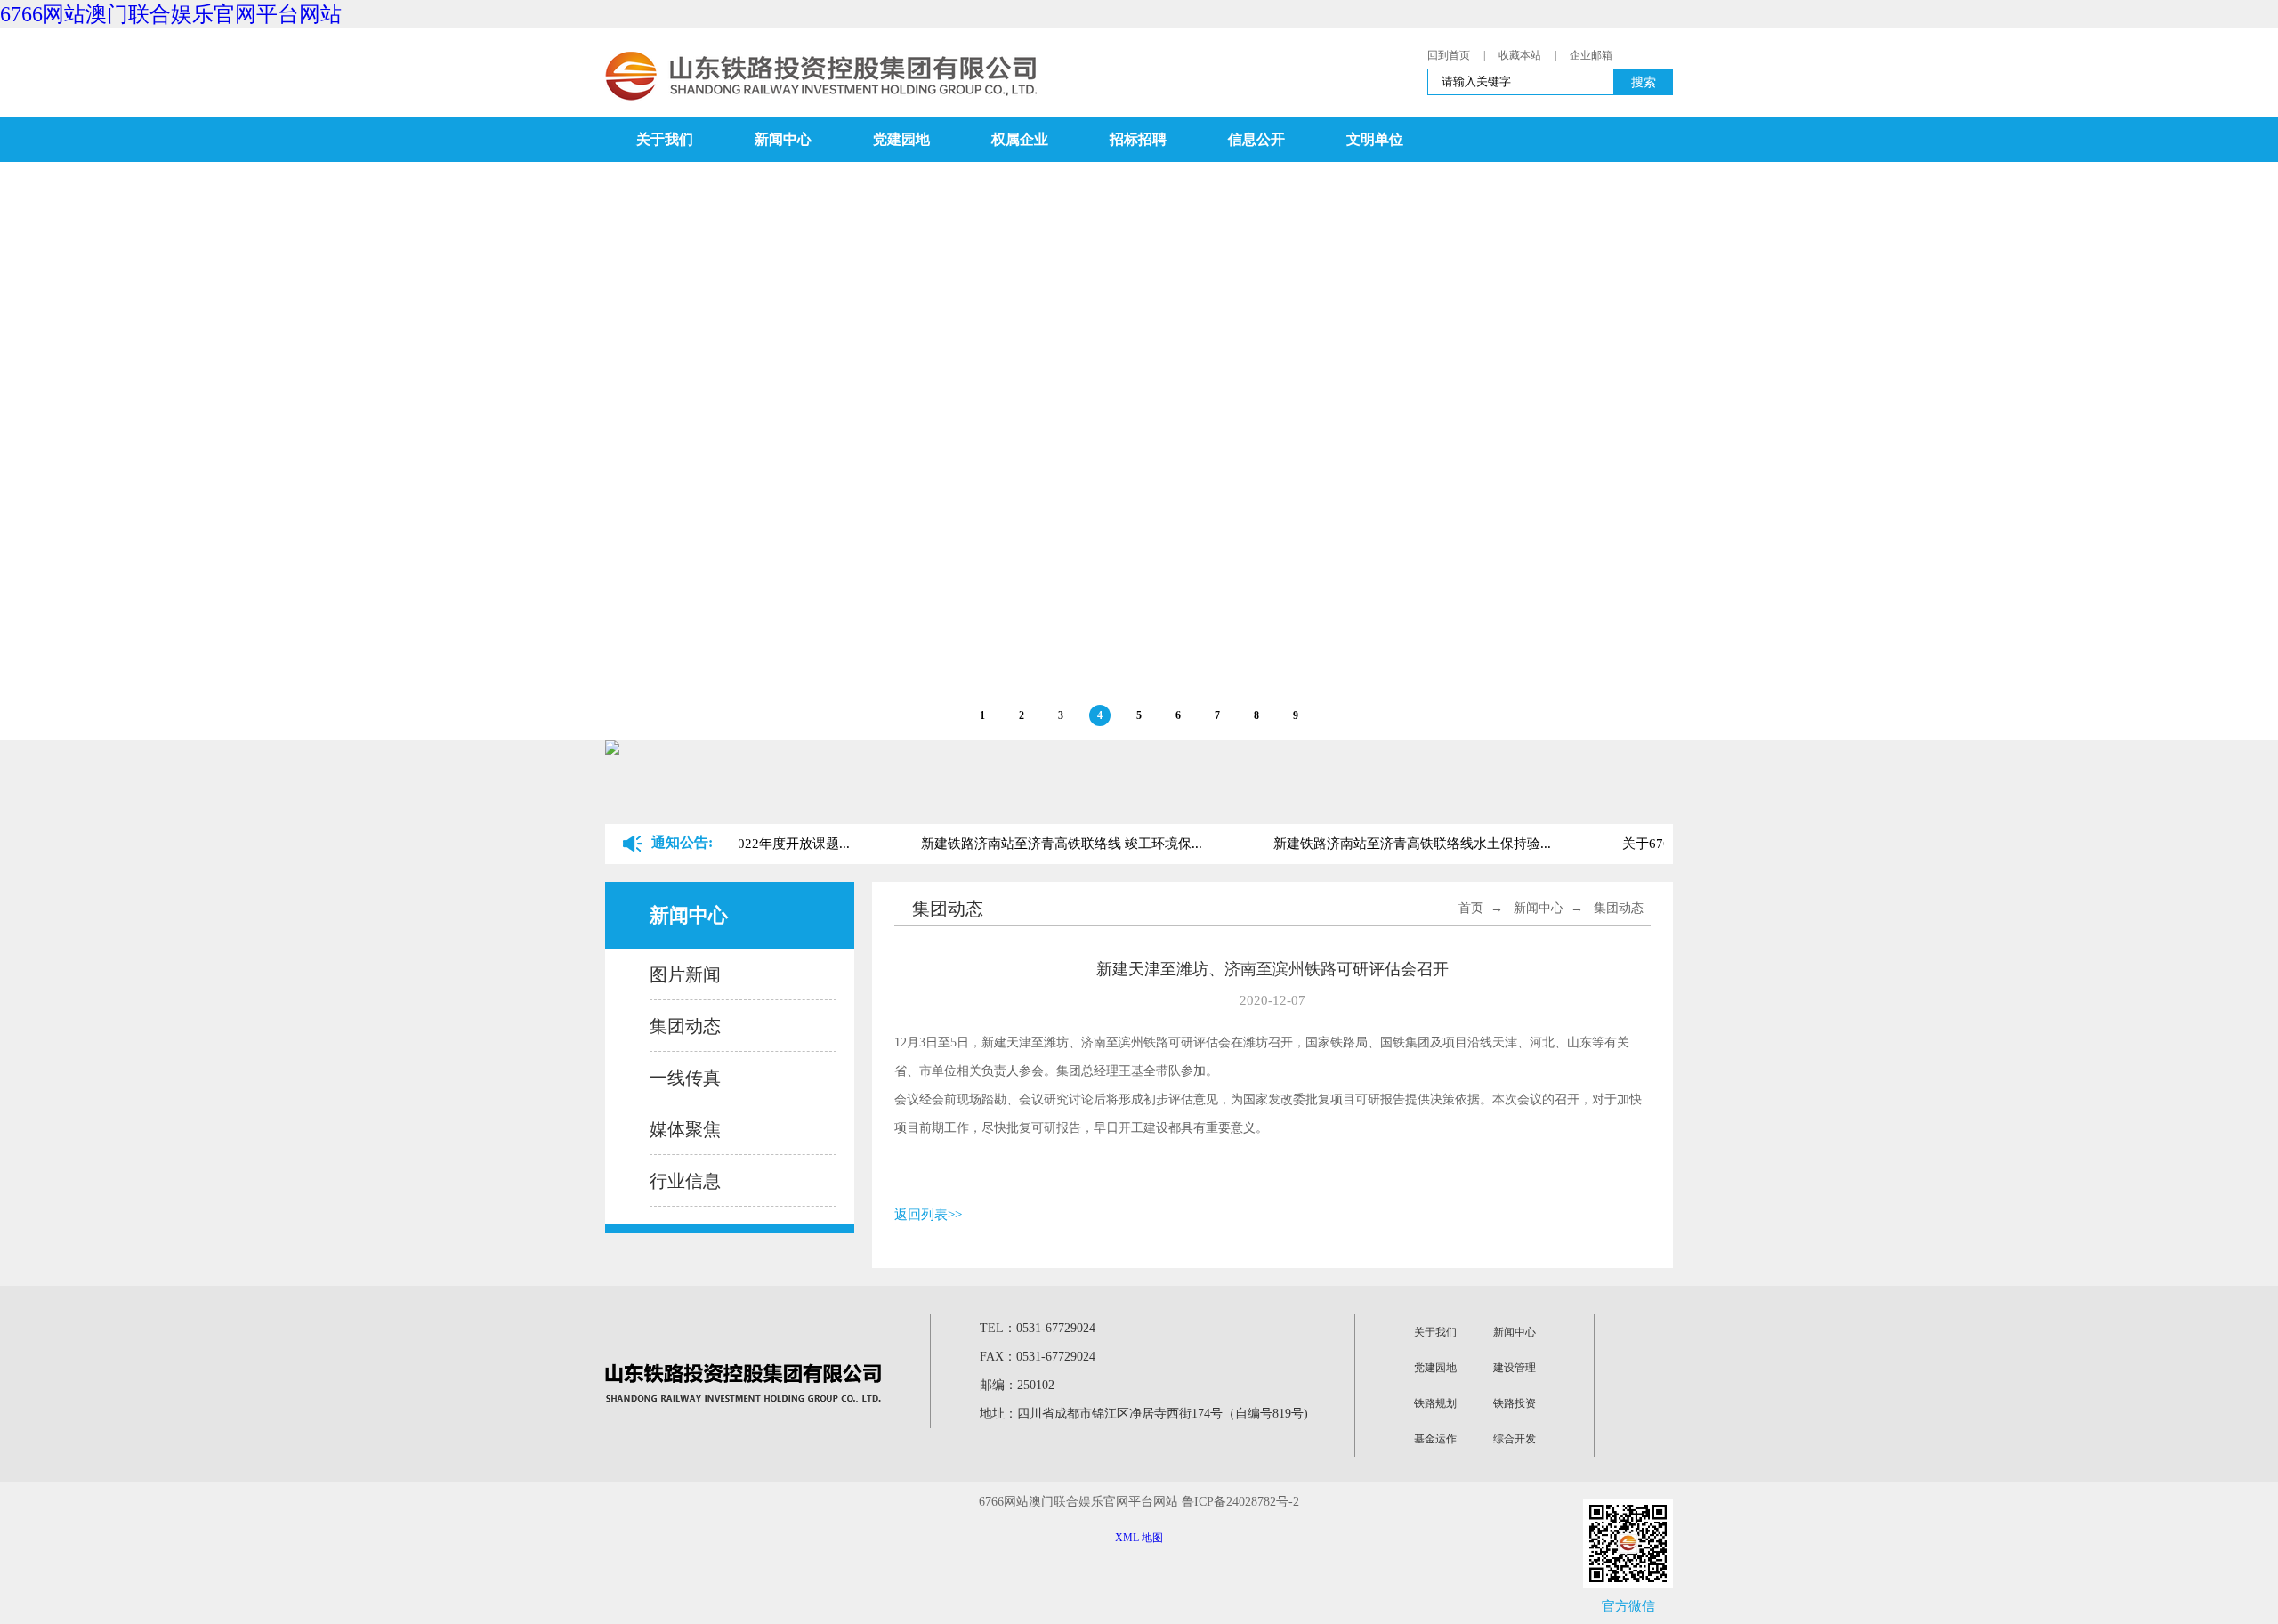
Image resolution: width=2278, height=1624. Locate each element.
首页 (1471, 908)
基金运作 (1435, 1439)
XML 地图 (1139, 1538)
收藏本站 (1520, 55)
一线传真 (685, 1078)
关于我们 (665, 139)
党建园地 (901, 139)
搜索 (1644, 82)
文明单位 (1375, 139)
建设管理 (1515, 1368)
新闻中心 (783, 139)
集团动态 (685, 1026)
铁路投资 (1515, 1403)
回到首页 (1449, 55)
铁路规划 (1435, 1403)
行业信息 (685, 1181)
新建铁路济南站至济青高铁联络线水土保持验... (1402, 844)
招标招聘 (1138, 139)
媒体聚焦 (685, 1129)
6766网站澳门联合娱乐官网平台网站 (171, 14)
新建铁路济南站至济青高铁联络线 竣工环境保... (1051, 844)
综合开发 (1515, 1439)
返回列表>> (928, 1215)
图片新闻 (685, 974)
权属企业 (1020, 139)
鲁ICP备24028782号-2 (1240, 1502)
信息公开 (1256, 139)
